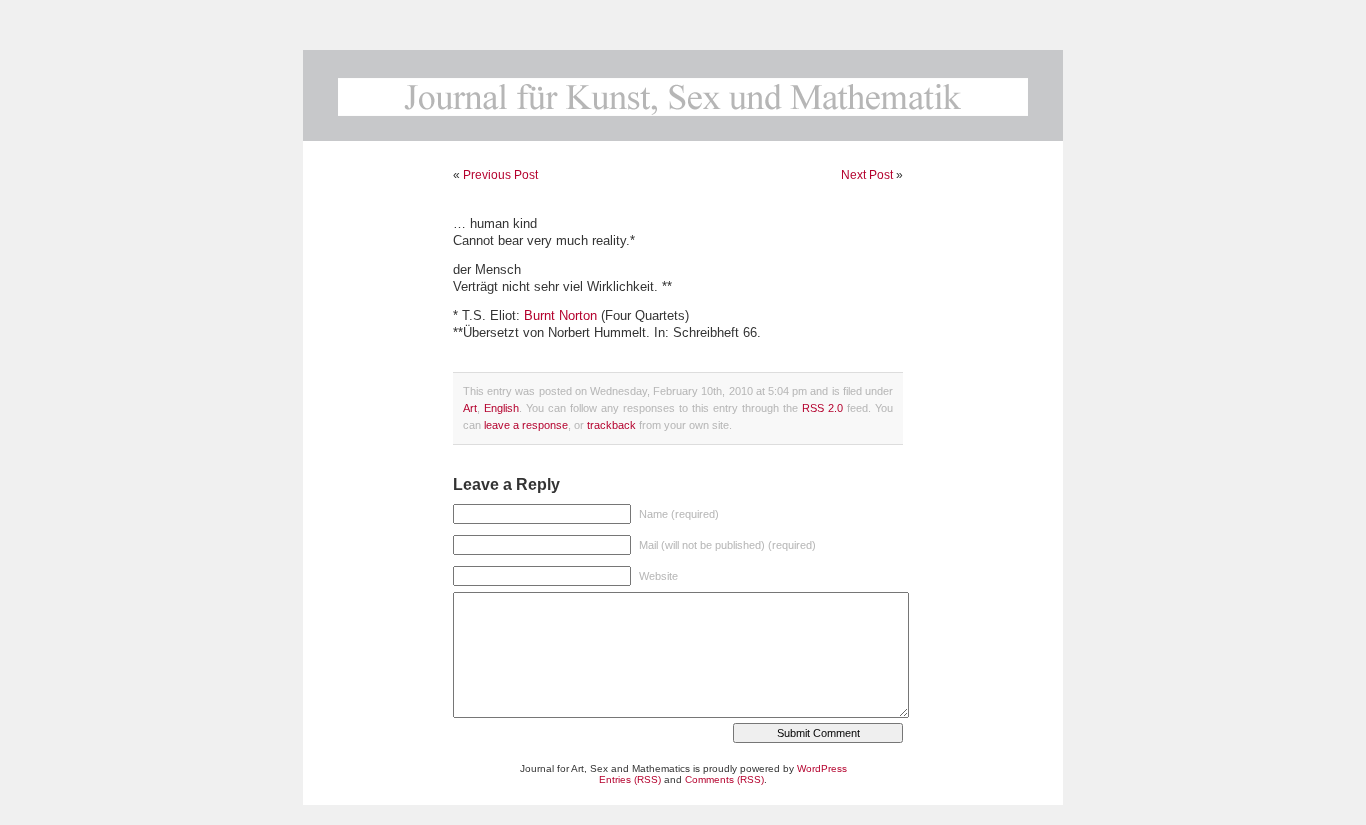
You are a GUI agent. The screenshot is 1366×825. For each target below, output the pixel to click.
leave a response (526, 425)
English (501, 408)
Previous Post (500, 175)
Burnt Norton (560, 316)
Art (470, 408)
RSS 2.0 (822, 408)
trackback (611, 425)
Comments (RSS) (724, 779)
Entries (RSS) (630, 779)
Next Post (867, 175)
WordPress (822, 768)
